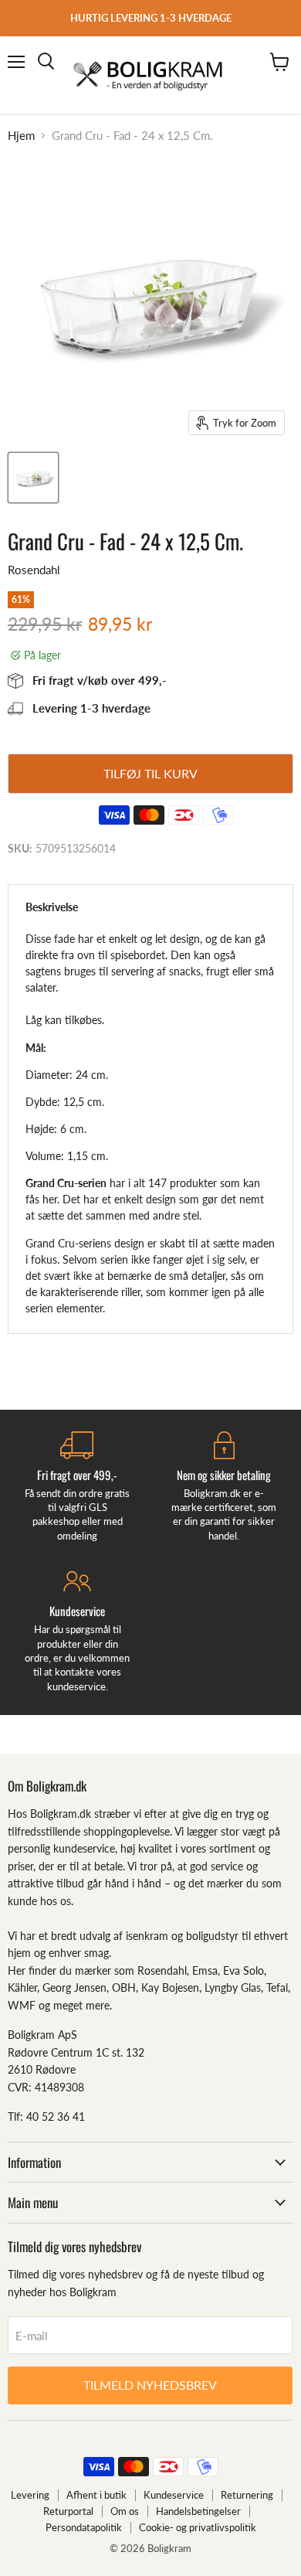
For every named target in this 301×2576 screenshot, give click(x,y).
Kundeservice (174, 2495)
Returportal (68, 2511)
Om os (125, 2511)
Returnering (247, 2495)
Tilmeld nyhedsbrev (150, 2385)
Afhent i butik (96, 2495)
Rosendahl (34, 570)
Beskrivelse (52, 907)
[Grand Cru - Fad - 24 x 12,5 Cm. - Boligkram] (33, 478)
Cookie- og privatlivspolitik (198, 2527)
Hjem (21, 136)
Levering (30, 2495)
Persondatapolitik (84, 2527)
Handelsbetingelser (198, 2511)
